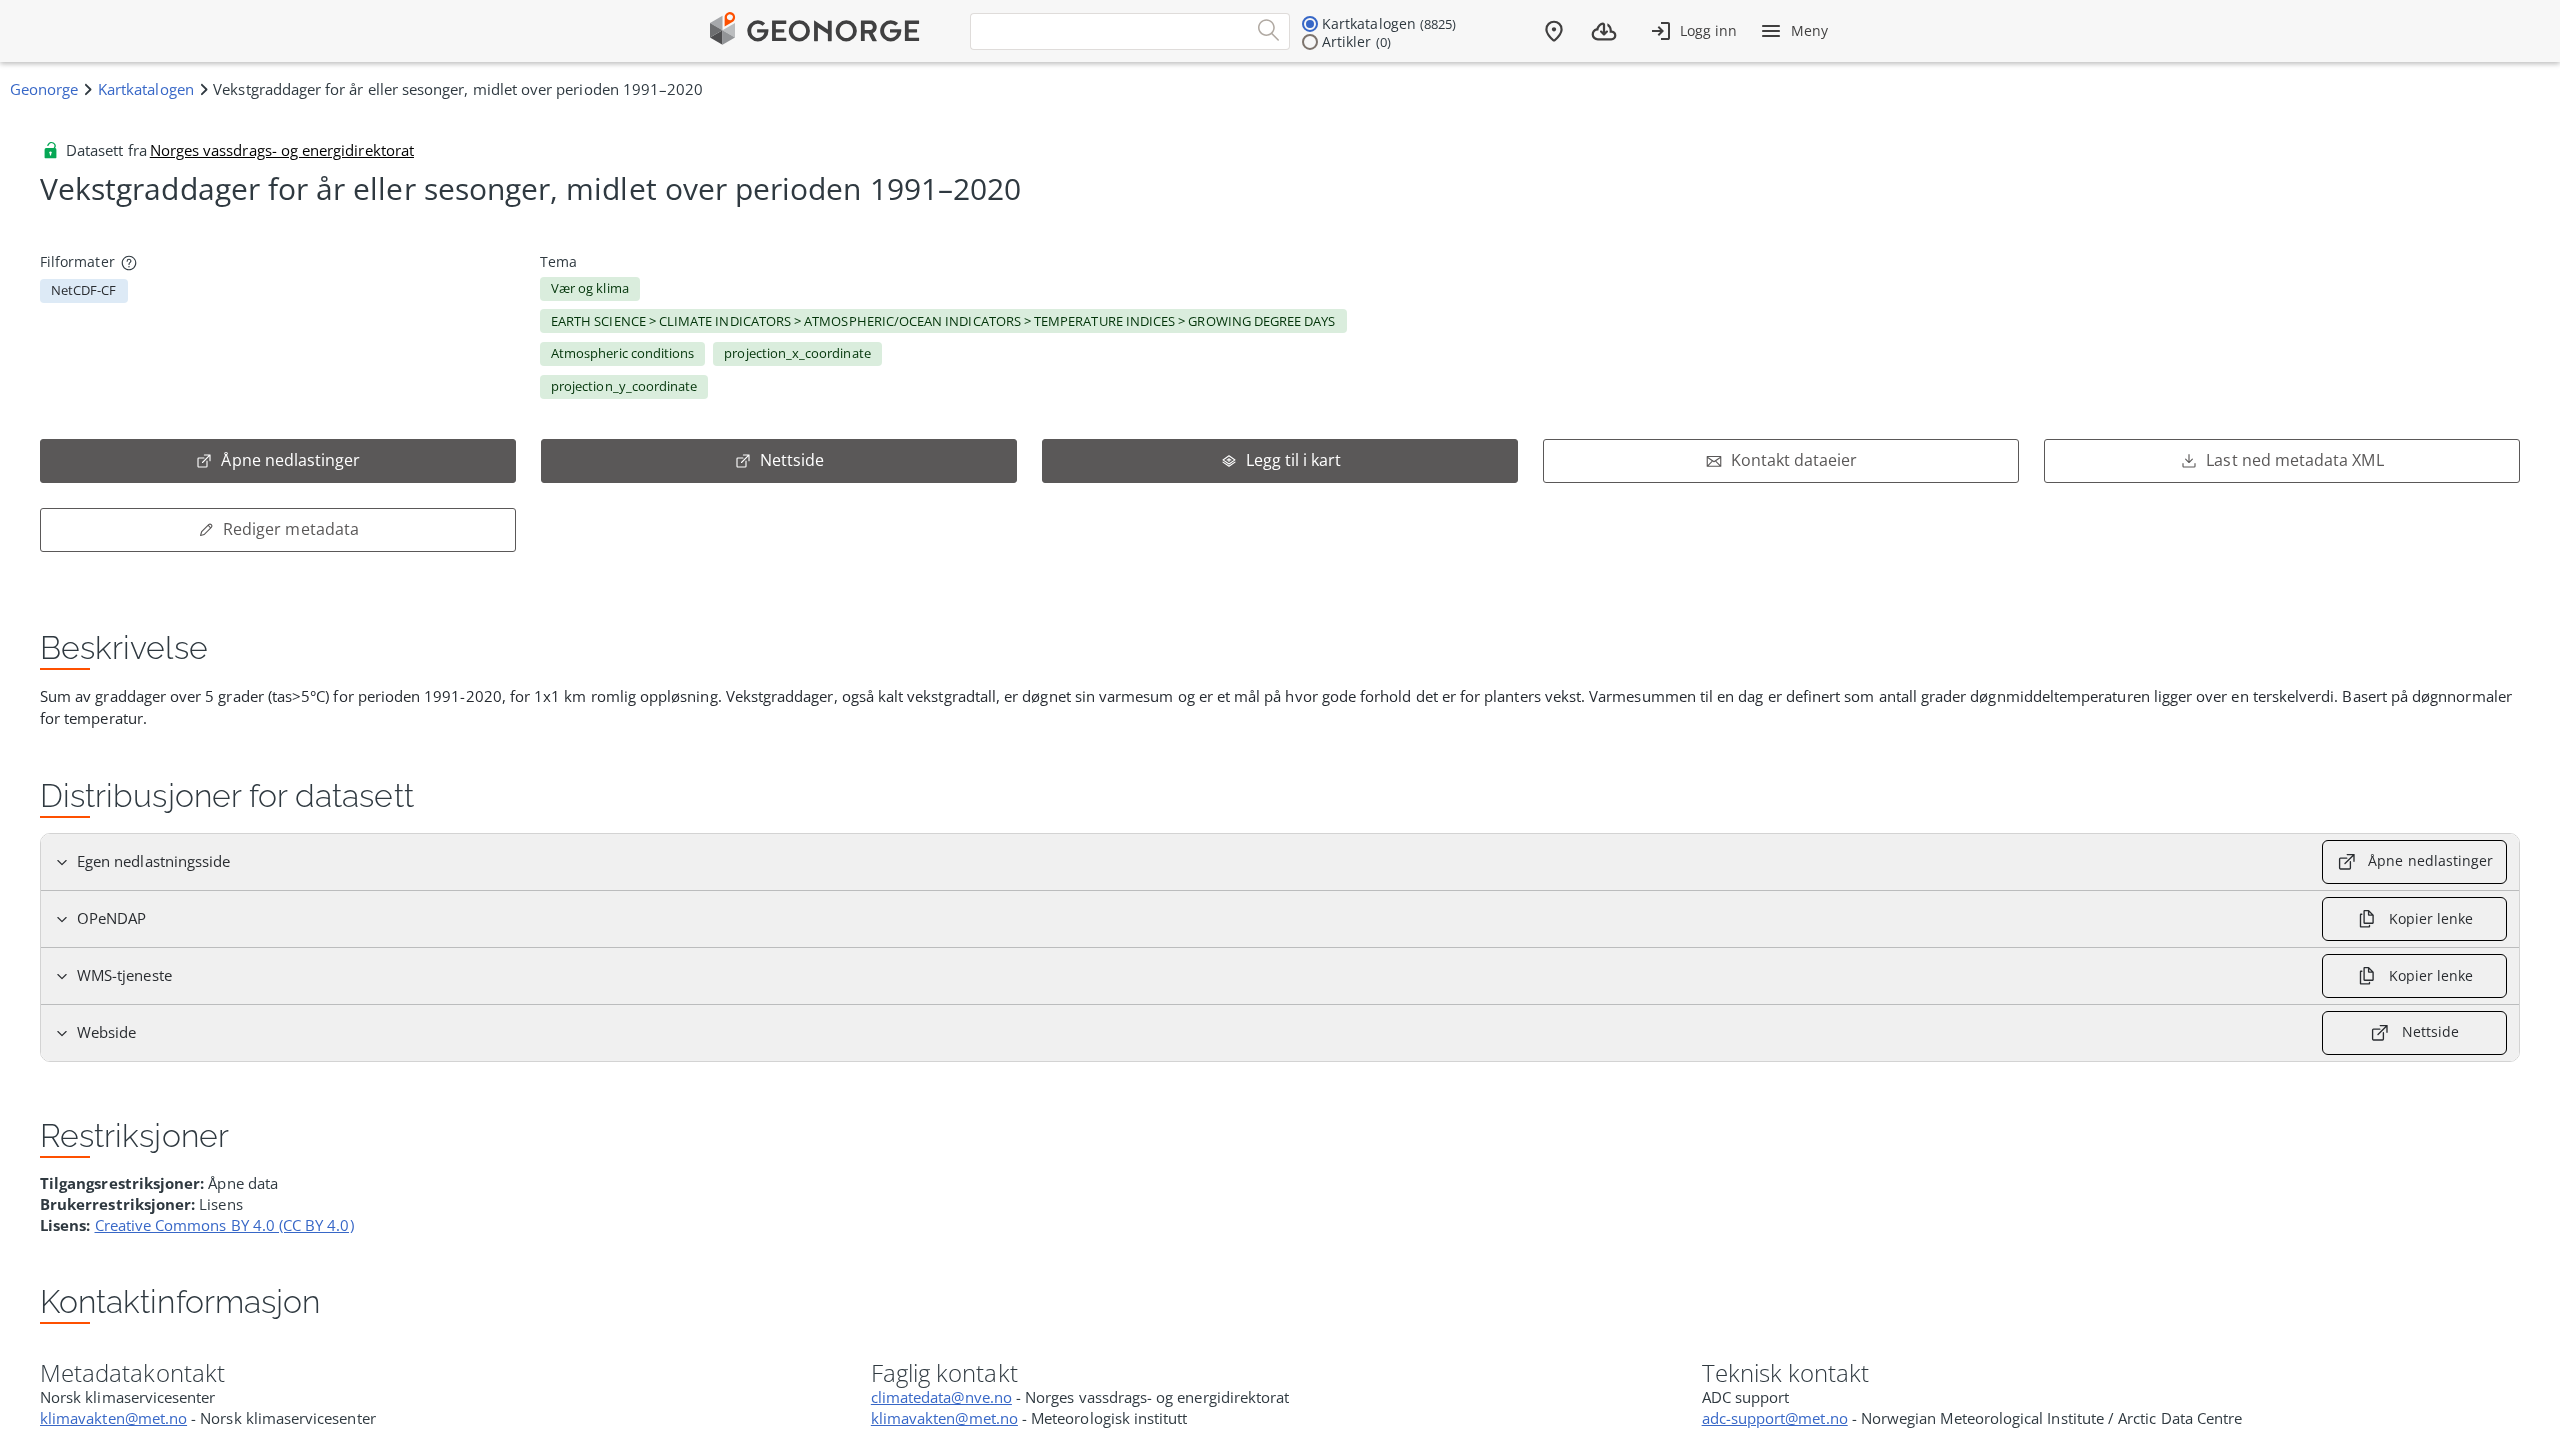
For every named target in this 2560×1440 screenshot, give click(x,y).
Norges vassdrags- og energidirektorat (282, 150)
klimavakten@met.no (113, 1418)
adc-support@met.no (1775, 1418)
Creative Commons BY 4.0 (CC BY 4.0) (224, 1225)
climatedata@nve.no (941, 1397)
